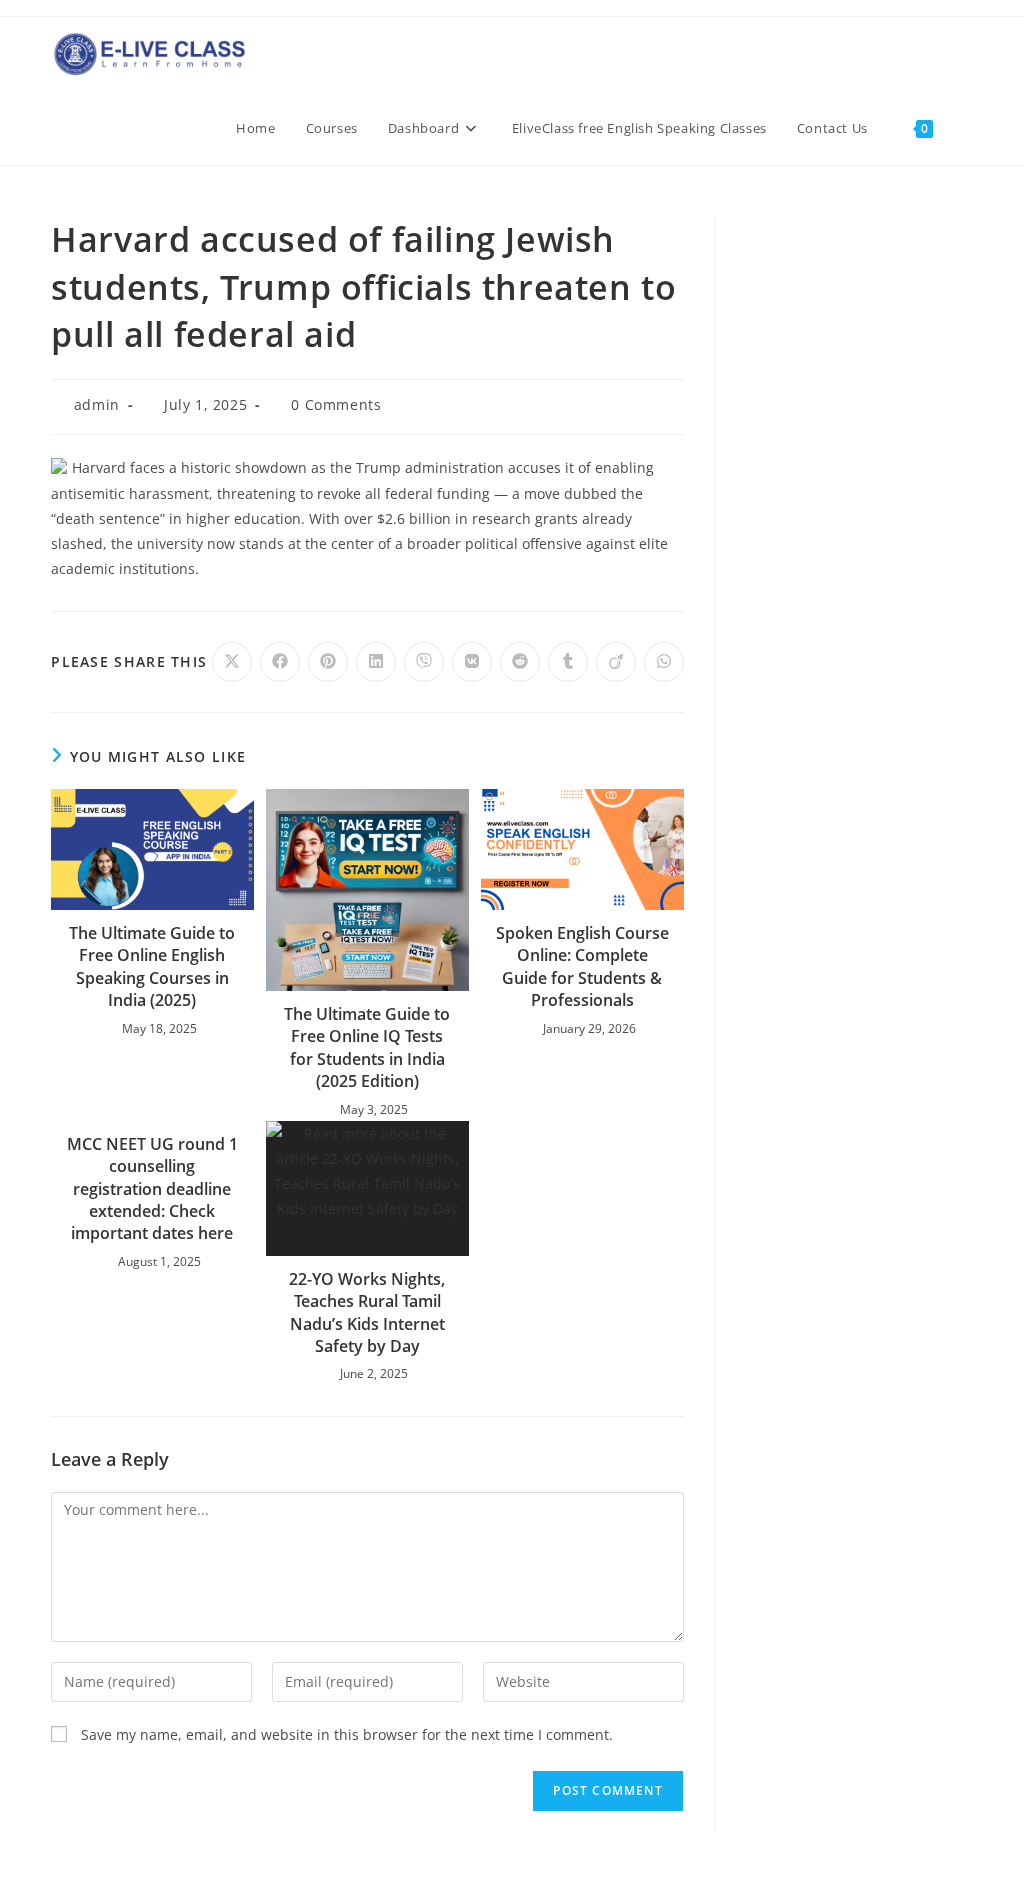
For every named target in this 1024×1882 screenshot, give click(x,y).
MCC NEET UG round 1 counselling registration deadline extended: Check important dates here (152, 1189)
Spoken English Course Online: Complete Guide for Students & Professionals (582, 966)
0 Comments (336, 404)
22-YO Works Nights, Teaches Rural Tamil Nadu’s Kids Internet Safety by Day (367, 1312)
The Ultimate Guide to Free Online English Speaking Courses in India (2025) (152, 966)
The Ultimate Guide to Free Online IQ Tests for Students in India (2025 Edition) (367, 1047)
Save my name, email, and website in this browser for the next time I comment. (347, 1734)
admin (97, 404)
